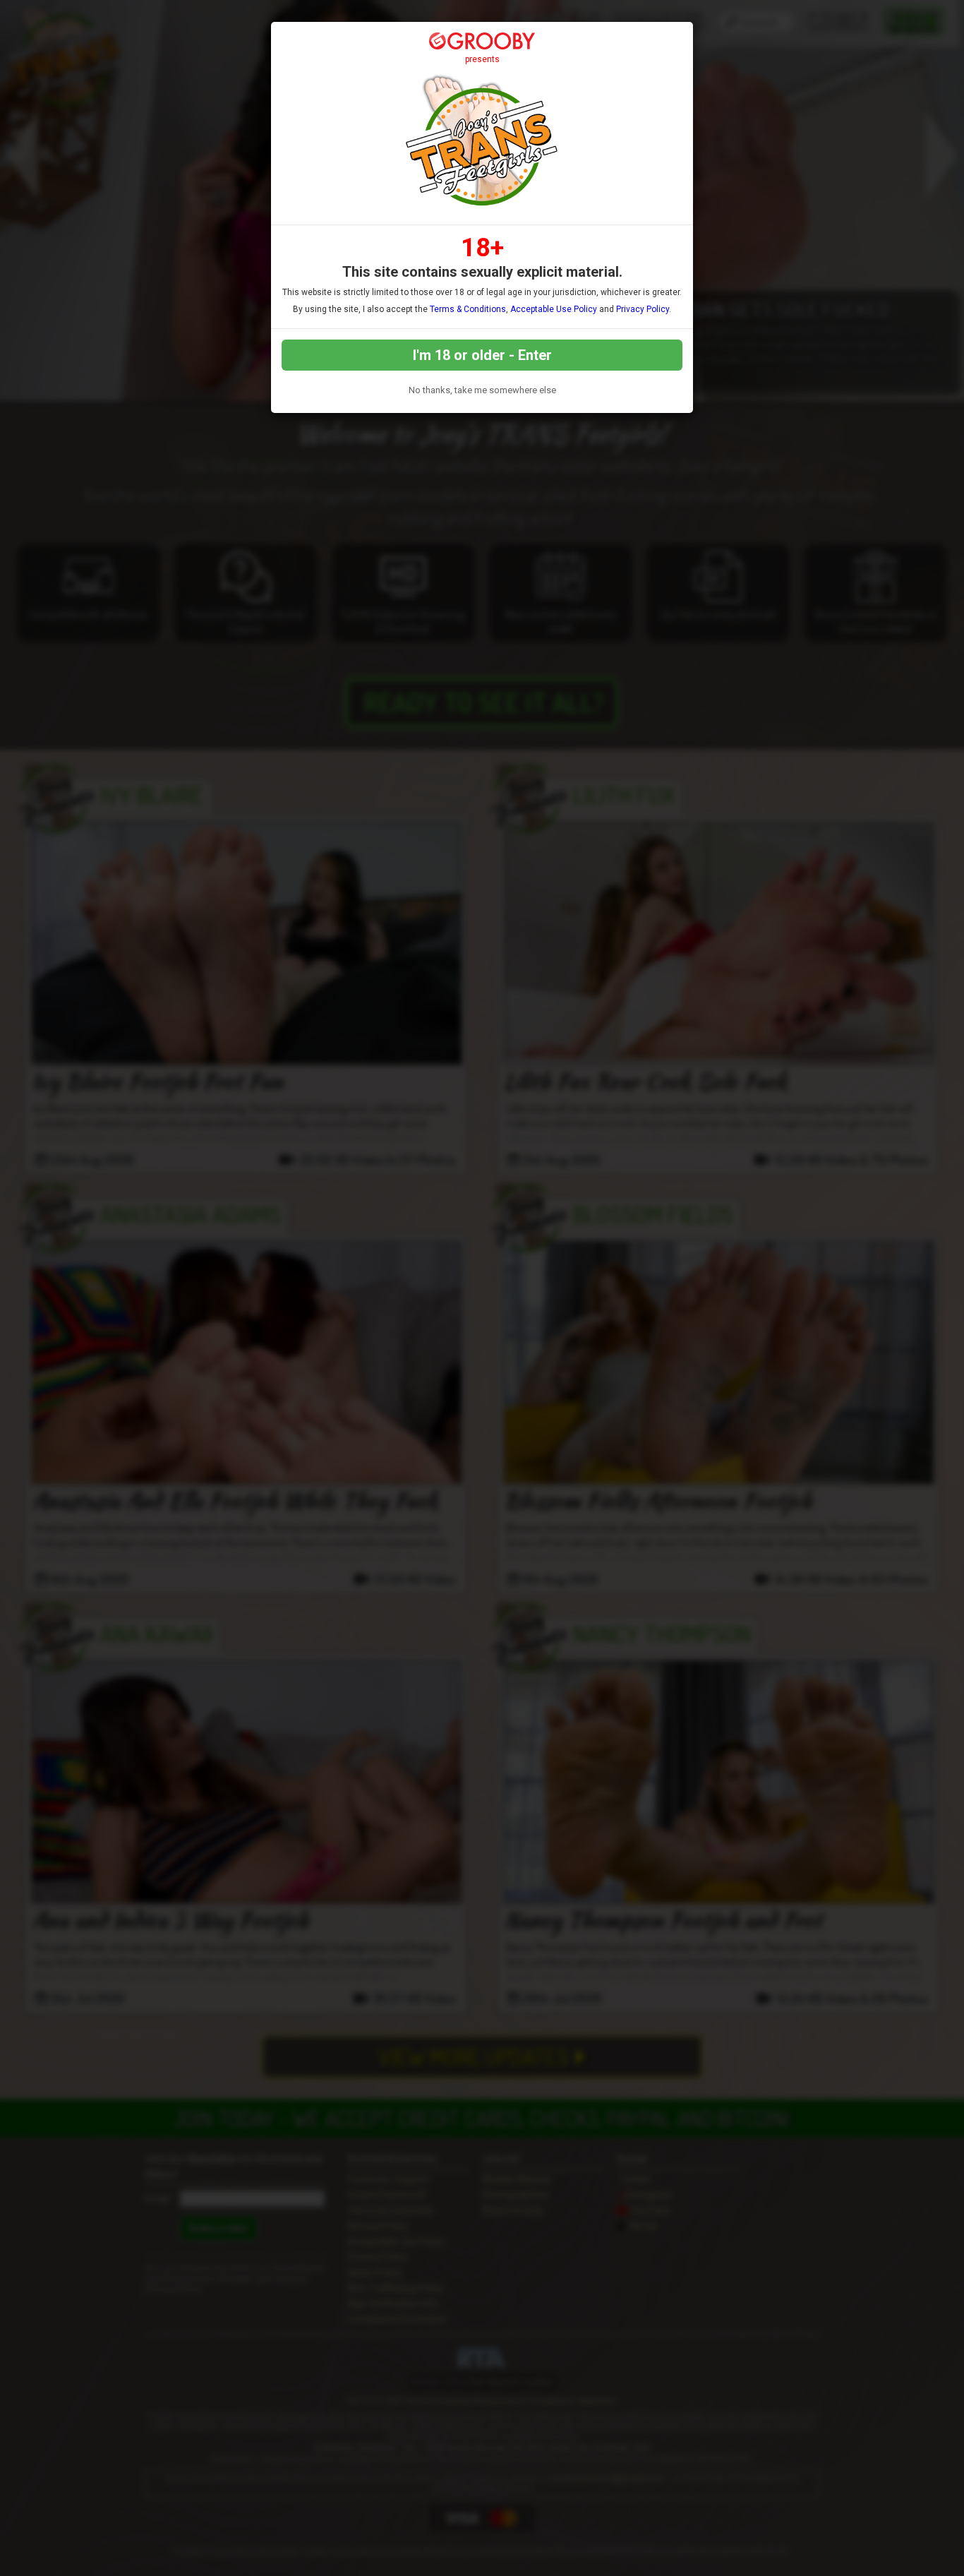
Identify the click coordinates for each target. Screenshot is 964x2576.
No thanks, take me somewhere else (482, 390)
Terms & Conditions (468, 309)
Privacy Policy (643, 309)
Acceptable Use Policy (554, 309)
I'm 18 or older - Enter (482, 355)
